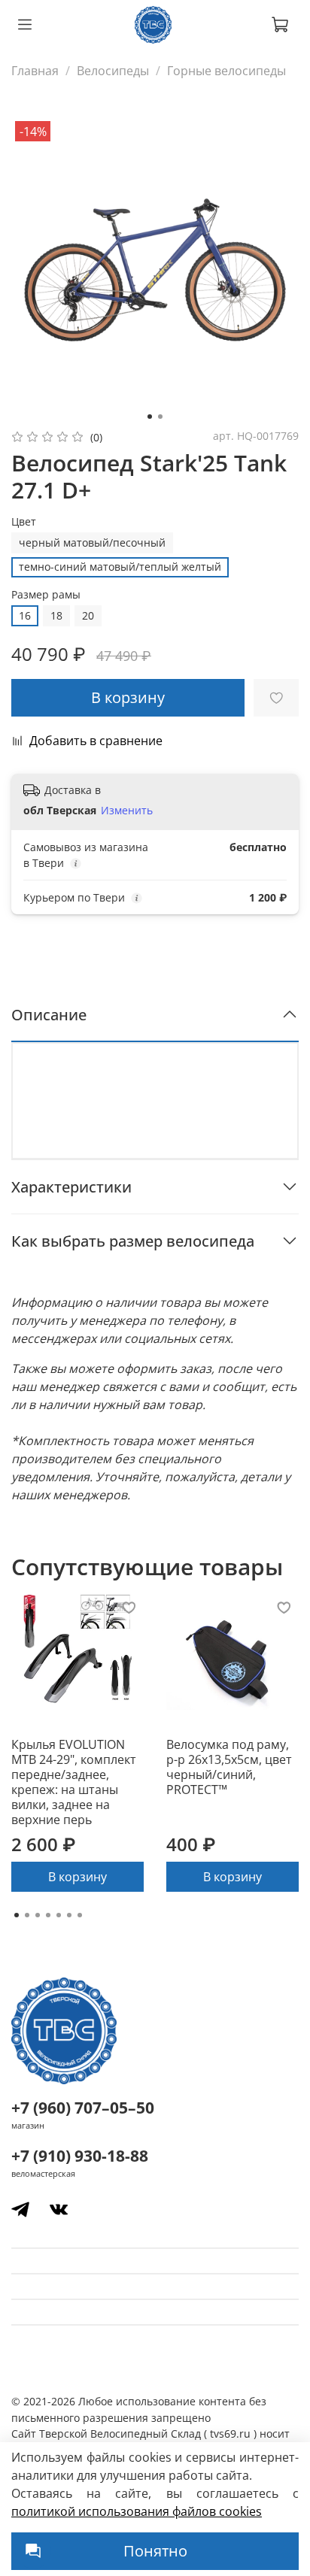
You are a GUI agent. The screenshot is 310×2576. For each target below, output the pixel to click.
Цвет (24, 522)
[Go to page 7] (80, 1915)
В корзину (77, 1877)
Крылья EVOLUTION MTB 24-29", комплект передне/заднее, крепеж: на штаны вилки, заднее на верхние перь (74, 1782)
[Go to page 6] (69, 1915)
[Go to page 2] (27, 1915)
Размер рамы (46, 595)
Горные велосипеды (226, 71)
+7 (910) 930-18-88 (80, 2156)
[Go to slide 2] (160, 417)
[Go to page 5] (59, 1915)
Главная (35, 71)
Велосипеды (113, 71)
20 (88, 615)
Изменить (127, 811)
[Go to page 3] (38, 1915)
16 (25, 615)
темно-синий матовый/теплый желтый (120, 567)
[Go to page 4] (48, 1915)
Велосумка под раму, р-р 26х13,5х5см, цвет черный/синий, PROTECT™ (229, 1767)
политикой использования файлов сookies (137, 2511)
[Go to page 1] (17, 1915)
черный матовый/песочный (92, 542)
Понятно (155, 2551)
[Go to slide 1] (150, 417)
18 (56, 615)
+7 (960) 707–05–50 (83, 2108)
